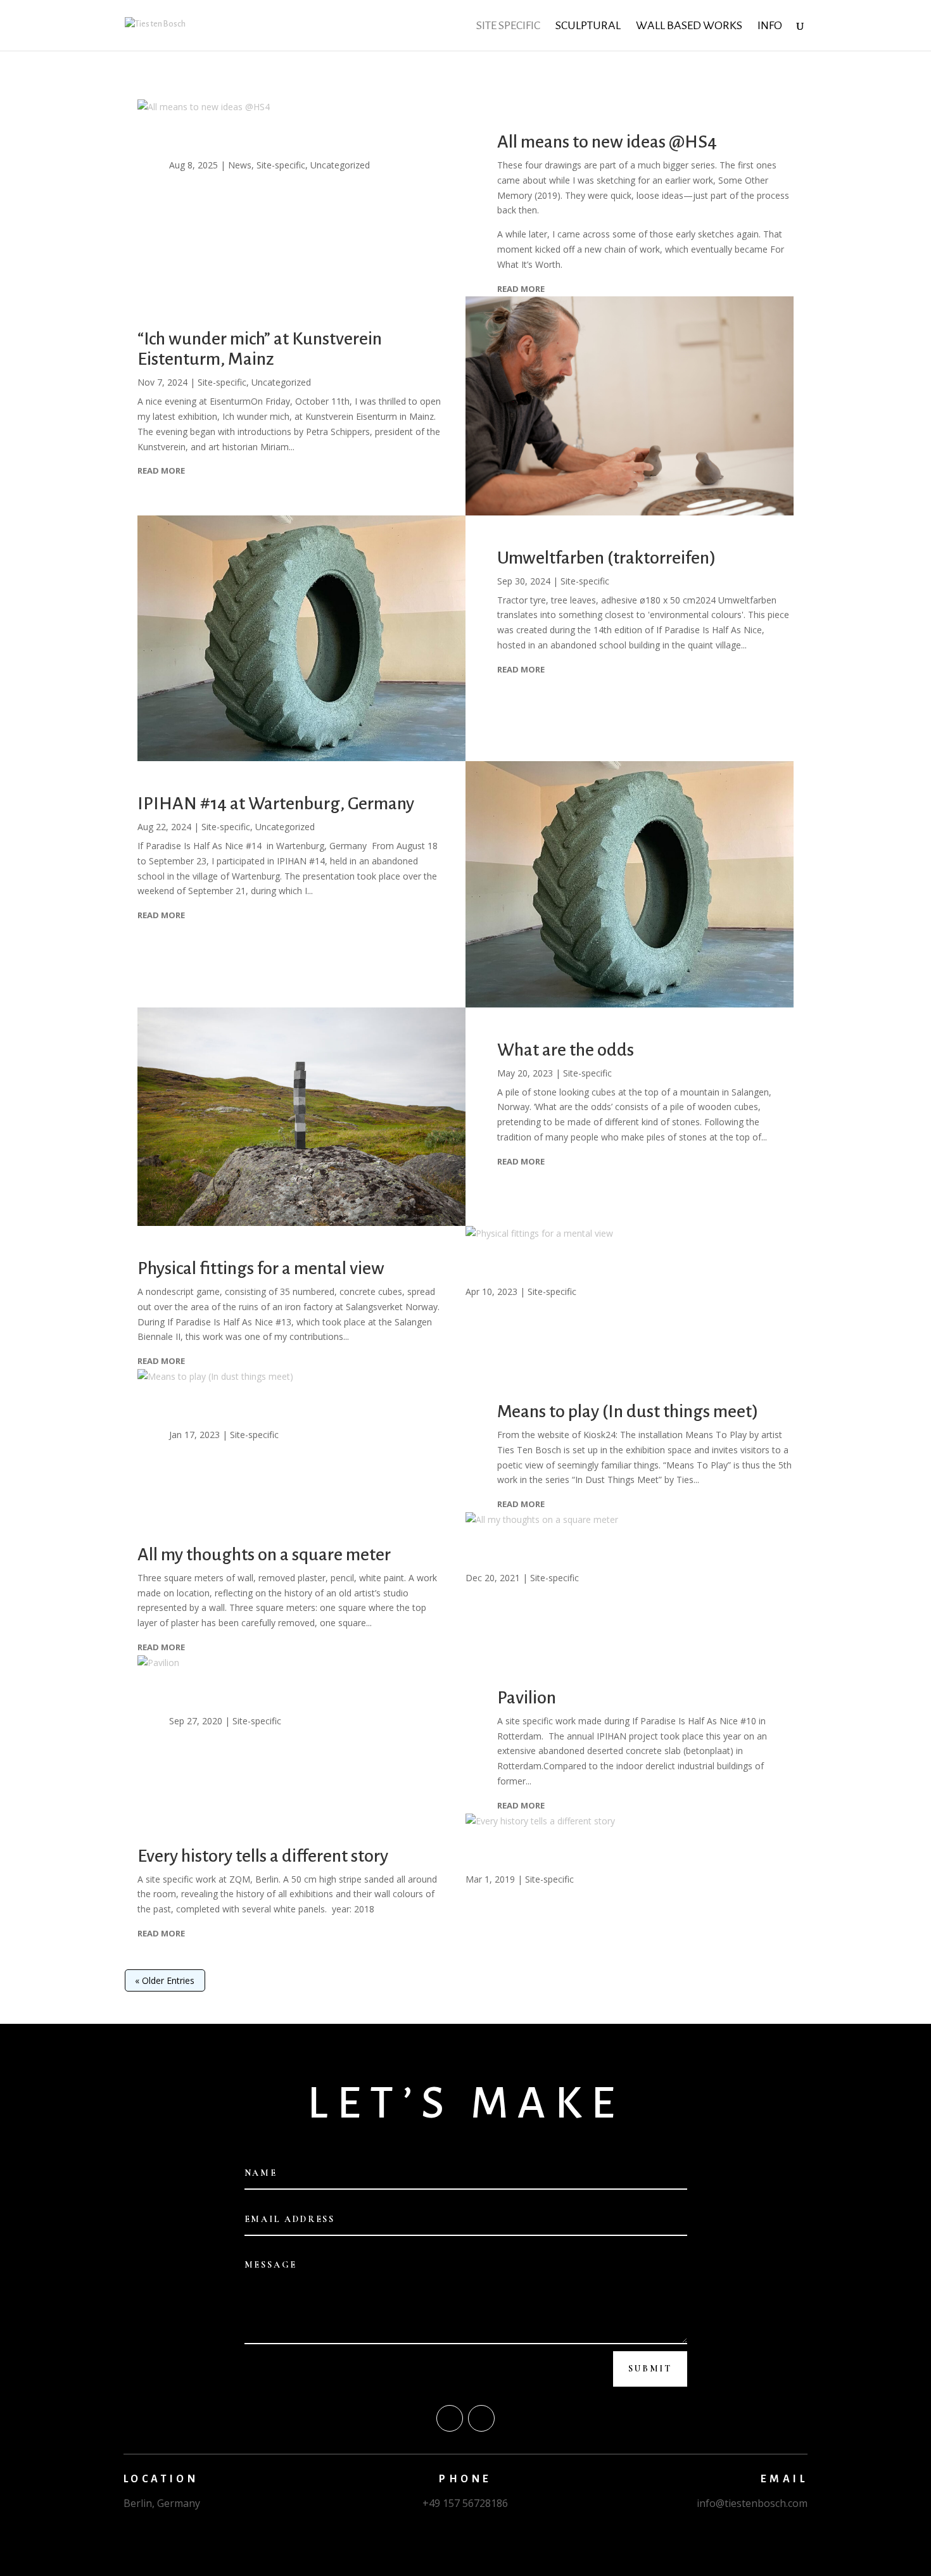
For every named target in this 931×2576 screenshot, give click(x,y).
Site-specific (281, 165)
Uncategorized (340, 165)
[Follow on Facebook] (450, 2418)
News (240, 165)
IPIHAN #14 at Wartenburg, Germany (276, 804)
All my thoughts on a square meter (264, 1555)
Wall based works (689, 26)
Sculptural (588, 26)
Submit (650, 2369)
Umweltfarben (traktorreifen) (607, 558)
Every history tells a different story (263, 1856)
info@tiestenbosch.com (752, 2503)
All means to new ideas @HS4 (607, 142)
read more (521, 289)
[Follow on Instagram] (481, 2418)
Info (770, 26)
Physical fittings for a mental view (261, 1268)
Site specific (508, 26)
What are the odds (566, 1050)
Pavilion (527, 1698)
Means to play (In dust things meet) (628, 1411)
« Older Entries (165, 1980)
